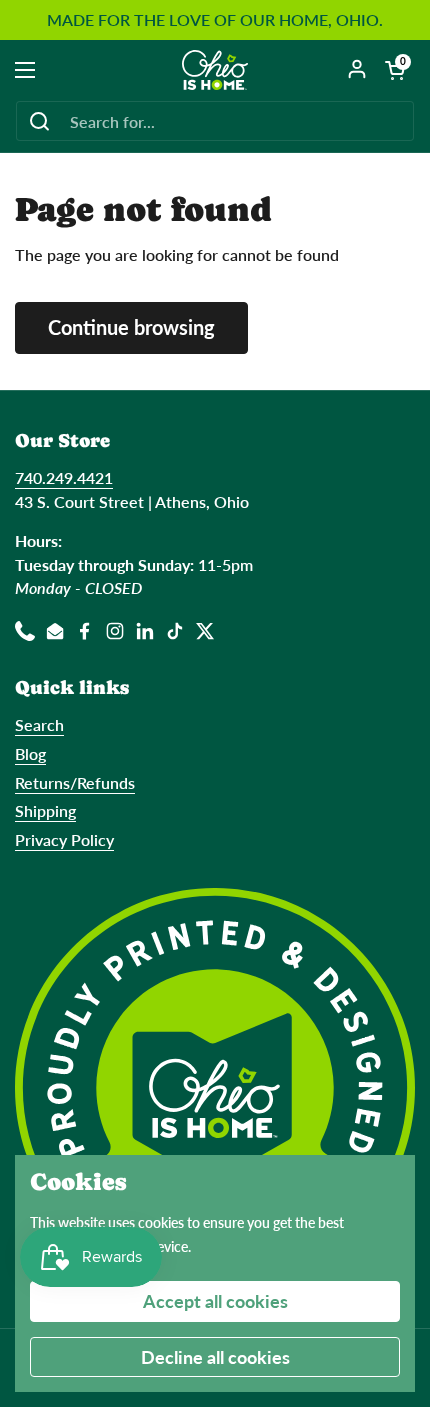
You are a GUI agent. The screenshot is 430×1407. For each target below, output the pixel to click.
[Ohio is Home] (215, 70)
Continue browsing (131, 327)
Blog (30, 753)
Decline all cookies (215, 1357)
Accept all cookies (215, 1301)
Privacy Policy (64, 839)
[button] (395, 70)
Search (39, 724)
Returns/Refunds (75, 782)
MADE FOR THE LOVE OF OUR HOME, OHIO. (215, 20)
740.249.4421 (64, 477)
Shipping (45, 810)
